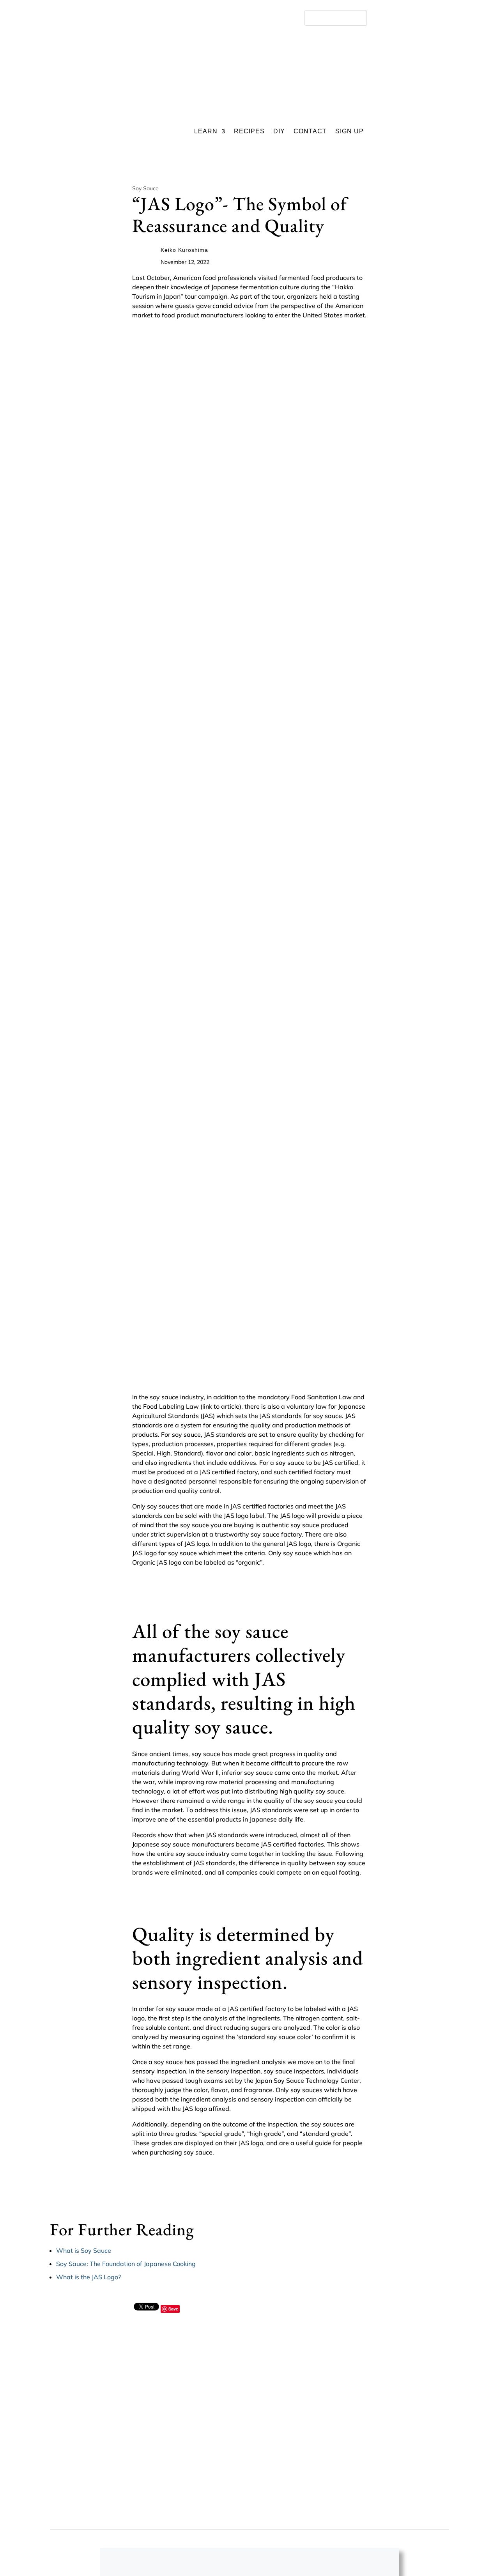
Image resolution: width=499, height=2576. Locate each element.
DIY (279, 132)
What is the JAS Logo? (88, 2277)
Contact (310, 132)
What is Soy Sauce (84, 2250)
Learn (206, 132)
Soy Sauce (145, 188)
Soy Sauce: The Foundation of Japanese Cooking (126, 2264)
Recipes (249, 132)
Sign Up (349, 132)
